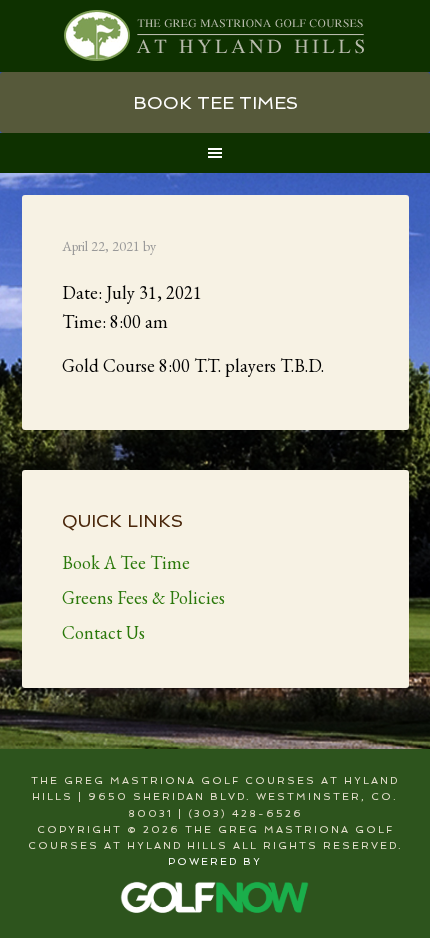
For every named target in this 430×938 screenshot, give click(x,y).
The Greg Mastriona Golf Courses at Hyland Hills (215, 36)
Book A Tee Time (126, 562)
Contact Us (103, 632)
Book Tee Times (215, 102)
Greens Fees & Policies (143, 597)
